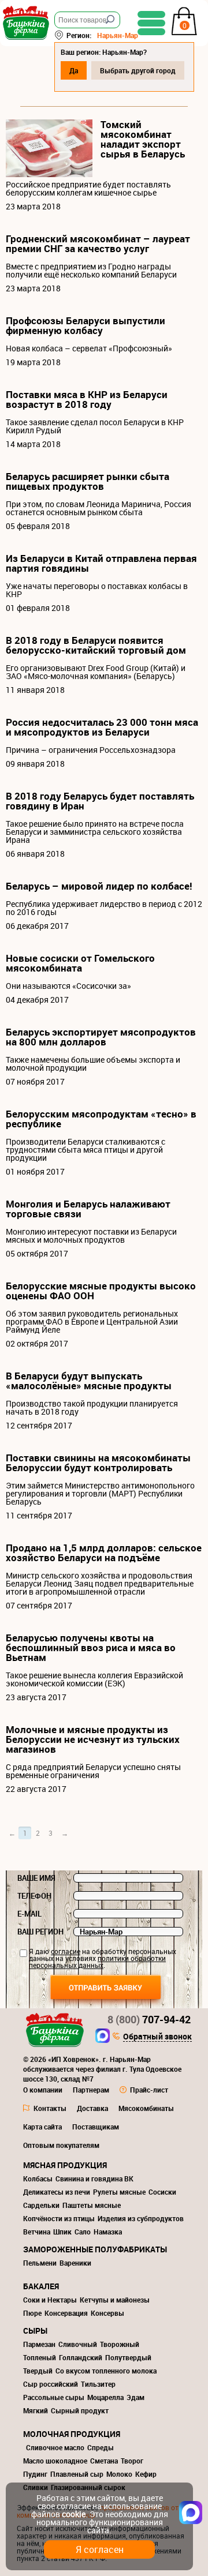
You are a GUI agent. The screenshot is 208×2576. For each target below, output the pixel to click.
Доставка (92, 2108)
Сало (83, 2232)
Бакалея (41, 2286)
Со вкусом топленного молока (106, 2371)
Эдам (135, 2397)
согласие (66, 1951)
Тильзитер (98, 2384)
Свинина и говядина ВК (94, 2178)
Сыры (35, 2331)
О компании (43, 2090)
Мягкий (36, 2410)
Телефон (34, 1896)
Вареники (75, 2263)
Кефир (146, 2474)
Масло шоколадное (55, 2461)
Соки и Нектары (50, 2300)
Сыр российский (51, 2384)
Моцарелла (105, 2397)
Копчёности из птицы (59, 2218)
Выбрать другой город (138, 70)
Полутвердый (128, 2357)
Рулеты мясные (119, 2192)
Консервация (66, 2313)
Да (74, 70)
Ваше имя (36, 1878)
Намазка (108, 2232)
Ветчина (37, 2232)
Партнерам (91, 2090)
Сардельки (41, 2205)
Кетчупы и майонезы (115, 2300)
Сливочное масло (55, 2447)
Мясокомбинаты (146, 2108)
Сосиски (162, 2192)
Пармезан (39, 2344)
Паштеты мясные (92, 2205)
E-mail (29, 1914)
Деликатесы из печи (57, 2192)
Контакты (50, 2108)
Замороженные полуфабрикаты (95, 2249)
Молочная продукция (72, 2434)
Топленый (40, 2357)
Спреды (101, 2447)
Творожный (120, 2344)
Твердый (38, 2371)
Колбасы (38, 2178)
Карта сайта (42, 2127)
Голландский (81, 2357)
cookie (74, 2514)
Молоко (119, 2474)
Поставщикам (96, 2127)
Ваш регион (40, 1932)
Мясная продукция (65, 2165)
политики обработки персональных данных (97, 1962)
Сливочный (78, 2344)
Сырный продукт (80, 2410)
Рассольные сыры (54, 2397)
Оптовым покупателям (61, 2145)
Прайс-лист (149, 2090)
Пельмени (40, 2263)
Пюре (32, 2313)
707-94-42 (149, 2019)
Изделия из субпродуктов (141, 2218)
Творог (132, 2461)
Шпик (62, 2232)
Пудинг (35, 2474)
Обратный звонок (157, 2037)
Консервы (107, 2313)
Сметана (104, 2461)
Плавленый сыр (77, 2474)
